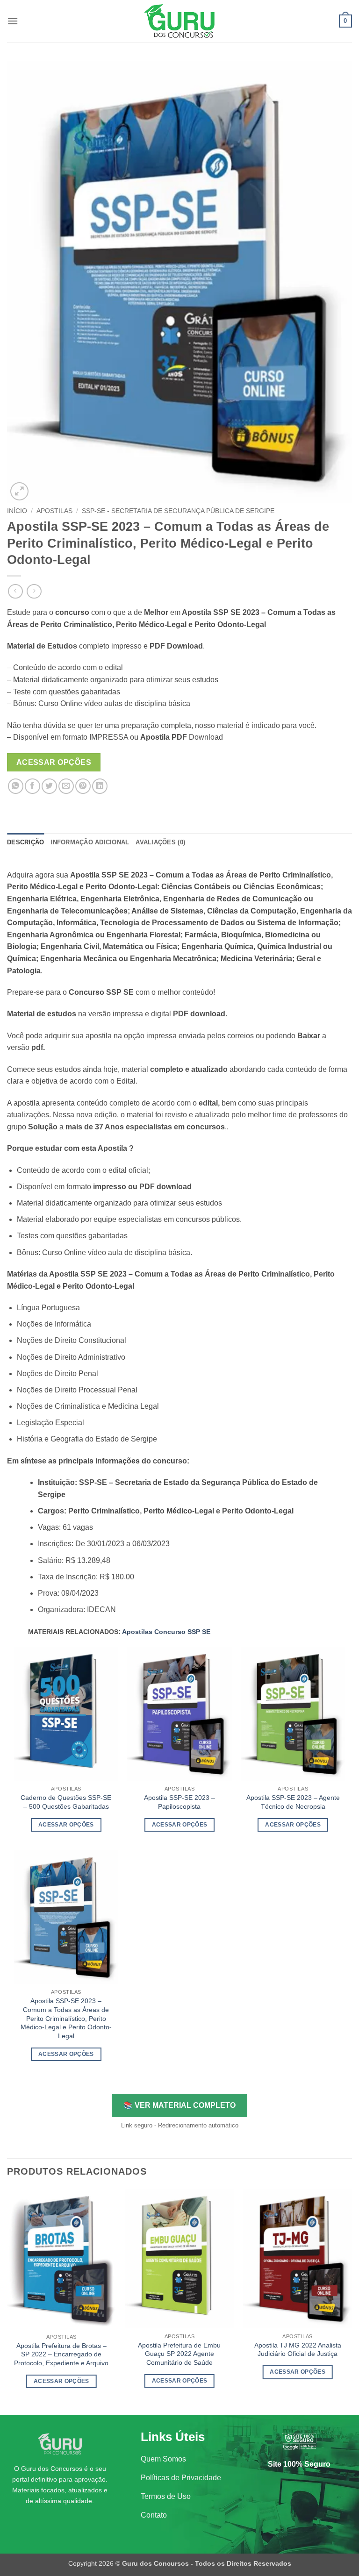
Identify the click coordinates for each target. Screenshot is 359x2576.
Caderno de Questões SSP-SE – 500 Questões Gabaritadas (66, 1802)
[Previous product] (34, 591)
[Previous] (7, 2301)
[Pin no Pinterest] (83, 786)
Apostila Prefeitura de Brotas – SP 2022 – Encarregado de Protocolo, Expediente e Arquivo (61, 2354)
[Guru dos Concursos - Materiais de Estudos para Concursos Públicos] (179, 21)
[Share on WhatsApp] (16, 786)
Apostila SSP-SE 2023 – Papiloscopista (179, 1802)
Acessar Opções (54, 762)
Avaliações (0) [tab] (160, 842)
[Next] (352, 2301)
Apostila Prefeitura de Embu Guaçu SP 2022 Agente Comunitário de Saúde (179, 2354)
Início (17, 511)
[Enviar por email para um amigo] (66, 786)
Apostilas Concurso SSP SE (166, 1632)
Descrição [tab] (25, 842)
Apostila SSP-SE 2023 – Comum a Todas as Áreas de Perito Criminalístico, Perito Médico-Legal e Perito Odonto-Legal (66, 2018)
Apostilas (54, 511)
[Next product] (15, 591)
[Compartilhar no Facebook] (32, 786)
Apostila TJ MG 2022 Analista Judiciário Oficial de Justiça (298, 2350)
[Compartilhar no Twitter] (49, 786)
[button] (13, 21)
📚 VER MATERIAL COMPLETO (179, 2105)
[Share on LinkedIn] (100, 786)
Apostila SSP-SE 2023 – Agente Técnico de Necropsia (293, 1802)
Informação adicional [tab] (90, 842)
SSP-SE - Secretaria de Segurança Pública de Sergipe (178, 511)
